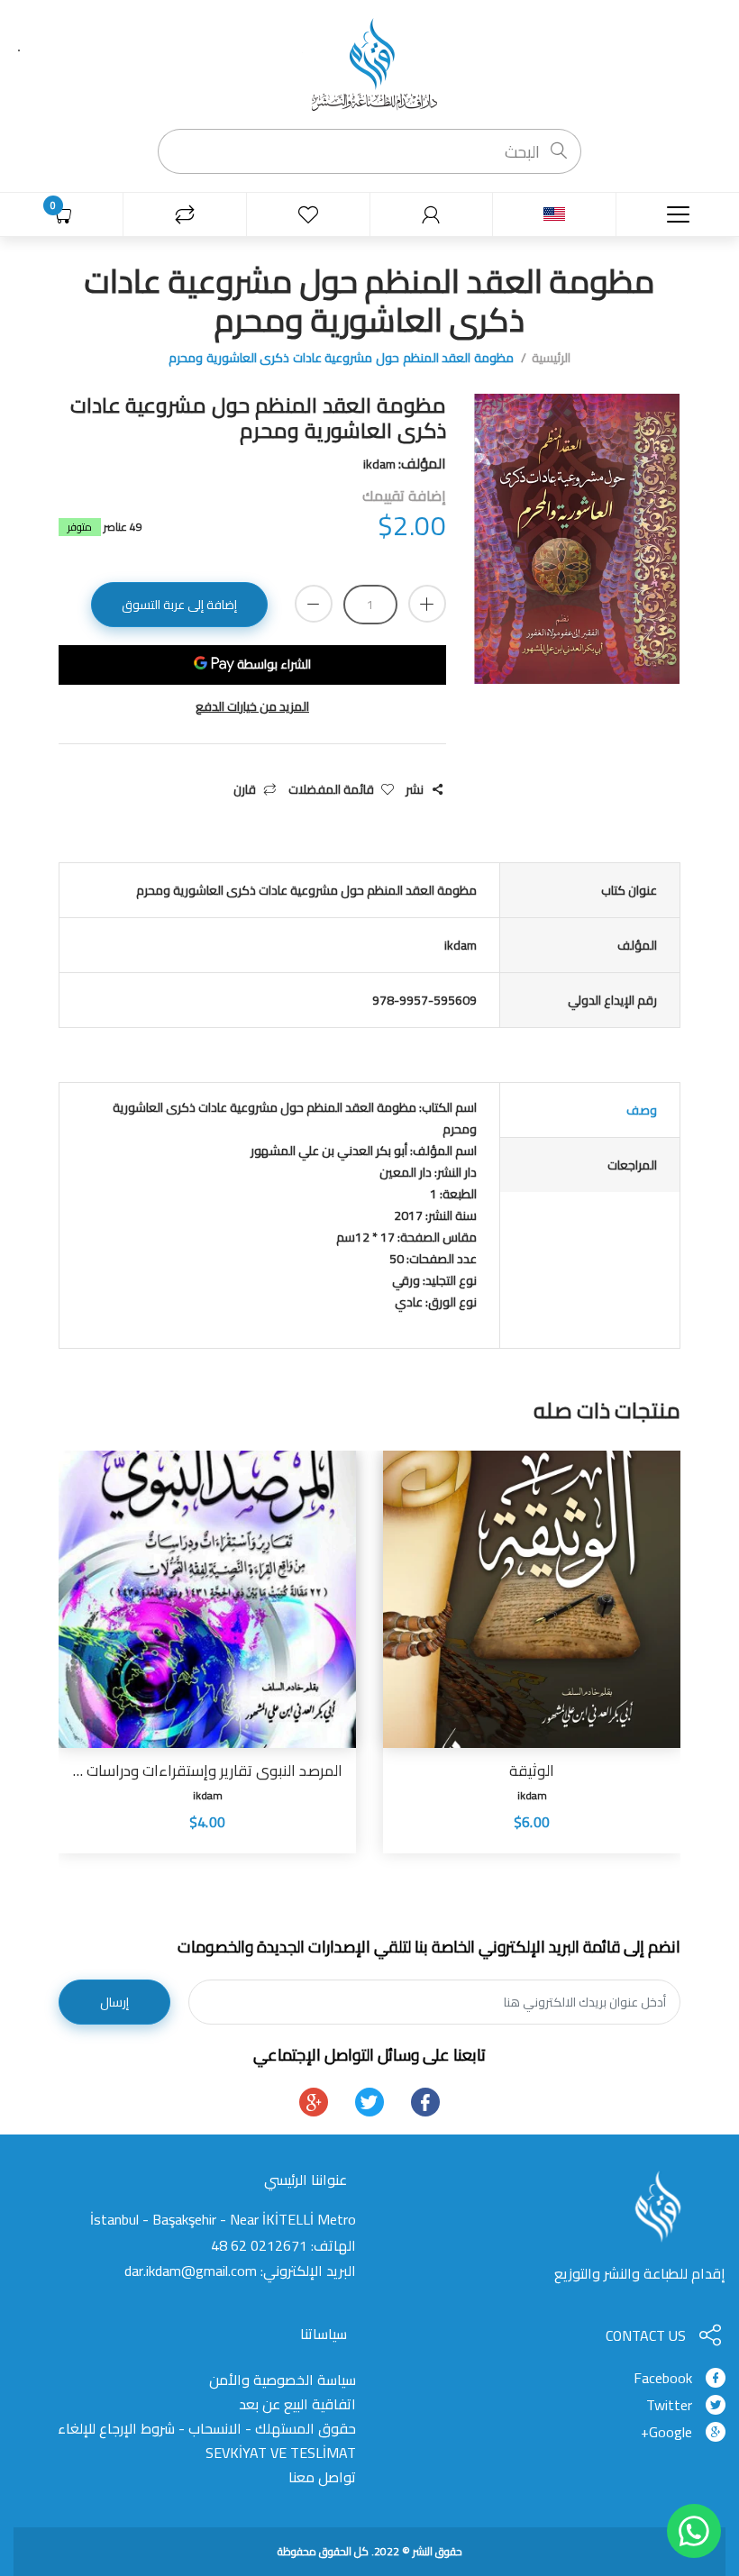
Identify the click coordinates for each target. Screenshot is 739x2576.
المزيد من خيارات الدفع (252, 707)
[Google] (314, 2102)
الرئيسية (551, 358)
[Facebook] (425, 2102)
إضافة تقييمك (404, 496)
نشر (415, 790)
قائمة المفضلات (331, 790)
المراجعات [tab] (632, 1165)
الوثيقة (532, 1770)
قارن (245, 790)
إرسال (114, 2002)
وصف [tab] (642, 1110)
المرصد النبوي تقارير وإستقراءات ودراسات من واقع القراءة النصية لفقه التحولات (207, 1770)
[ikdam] (369, 63)
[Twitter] (369, 2102)
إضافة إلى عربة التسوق (179, 605)
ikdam (532, 1795)
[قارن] (184, 215)
